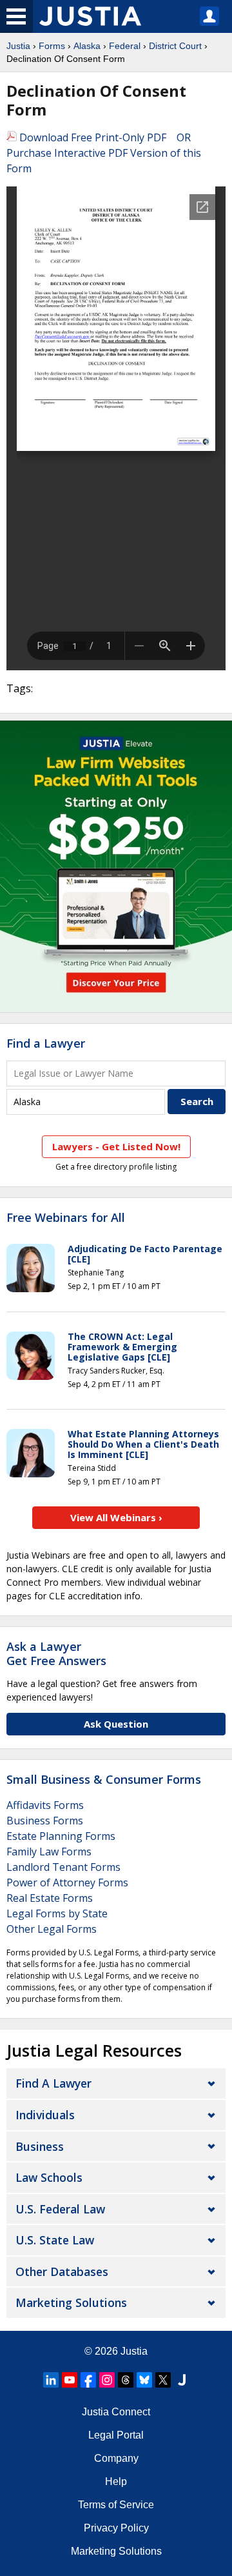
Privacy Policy (116, 2528)
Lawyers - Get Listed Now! (116, 1146)
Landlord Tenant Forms (63, 1867)
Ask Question (116, 1724)
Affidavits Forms (45, 1805)
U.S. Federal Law (60, 2209)
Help (116, 2481)
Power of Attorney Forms (67, 1882)
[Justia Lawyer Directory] (182, 2380)
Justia (18, 46)
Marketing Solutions (71, 2302)
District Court (175, 46)
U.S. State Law (55, 2240)
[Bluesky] (144, 2380)
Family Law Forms (49, 1852)
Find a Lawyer (46, 1043)
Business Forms (45, 1821)
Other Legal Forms (52, 1929)
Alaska (87, 46)
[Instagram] (107, 2380)
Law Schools (49, 2177)
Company (116, 2458)
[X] (163, 2380)
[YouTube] (70, 2380)
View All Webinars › (116, 1517)
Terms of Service (116, 2505)
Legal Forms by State (57, 1913)
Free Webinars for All (66, 1218)
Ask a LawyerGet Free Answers (56, 1653)
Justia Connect (116, 2412)
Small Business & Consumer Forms (104, 1779)
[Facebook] (88, 2380)
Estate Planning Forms (61, 1836)
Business (40, 2146)
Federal (125, 46)
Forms (52, 46)
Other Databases (62, 2271)
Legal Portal (116, 2435)
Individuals (45, 2115)
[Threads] (126, 2380)
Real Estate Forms (50, 1898)
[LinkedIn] (51, 2380)
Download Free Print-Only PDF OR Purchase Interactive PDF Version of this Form (104, 153)
